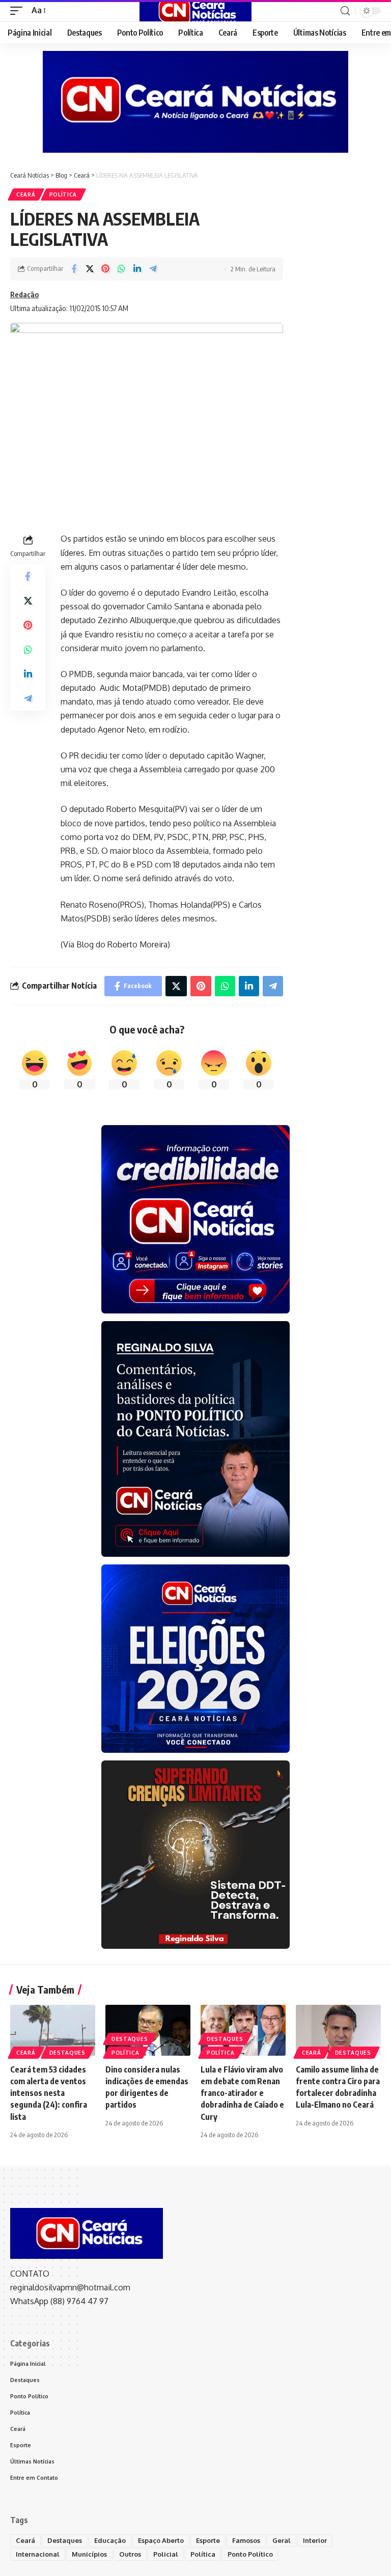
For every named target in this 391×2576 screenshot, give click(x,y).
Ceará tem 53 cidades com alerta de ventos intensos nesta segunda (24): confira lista (49, 2093)
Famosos (246, 2540)
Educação (110, 2540)
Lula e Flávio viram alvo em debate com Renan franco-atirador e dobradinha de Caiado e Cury (242, 2093)
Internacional (38, 2554)
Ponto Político (250, 2554)
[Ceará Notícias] (195, 11)
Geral (282, 2540)
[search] (345, 11)
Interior (315, 2540)
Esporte (208, 2540)
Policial (166, 2554)
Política (63, 194)
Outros (130, 2554)
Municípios (89, 2554)
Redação (24, 294)
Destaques (67, 2053)
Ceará (26, 194)
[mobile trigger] (19, 10)
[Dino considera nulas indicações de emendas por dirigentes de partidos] (148, 2030)
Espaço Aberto (161, 2540)
